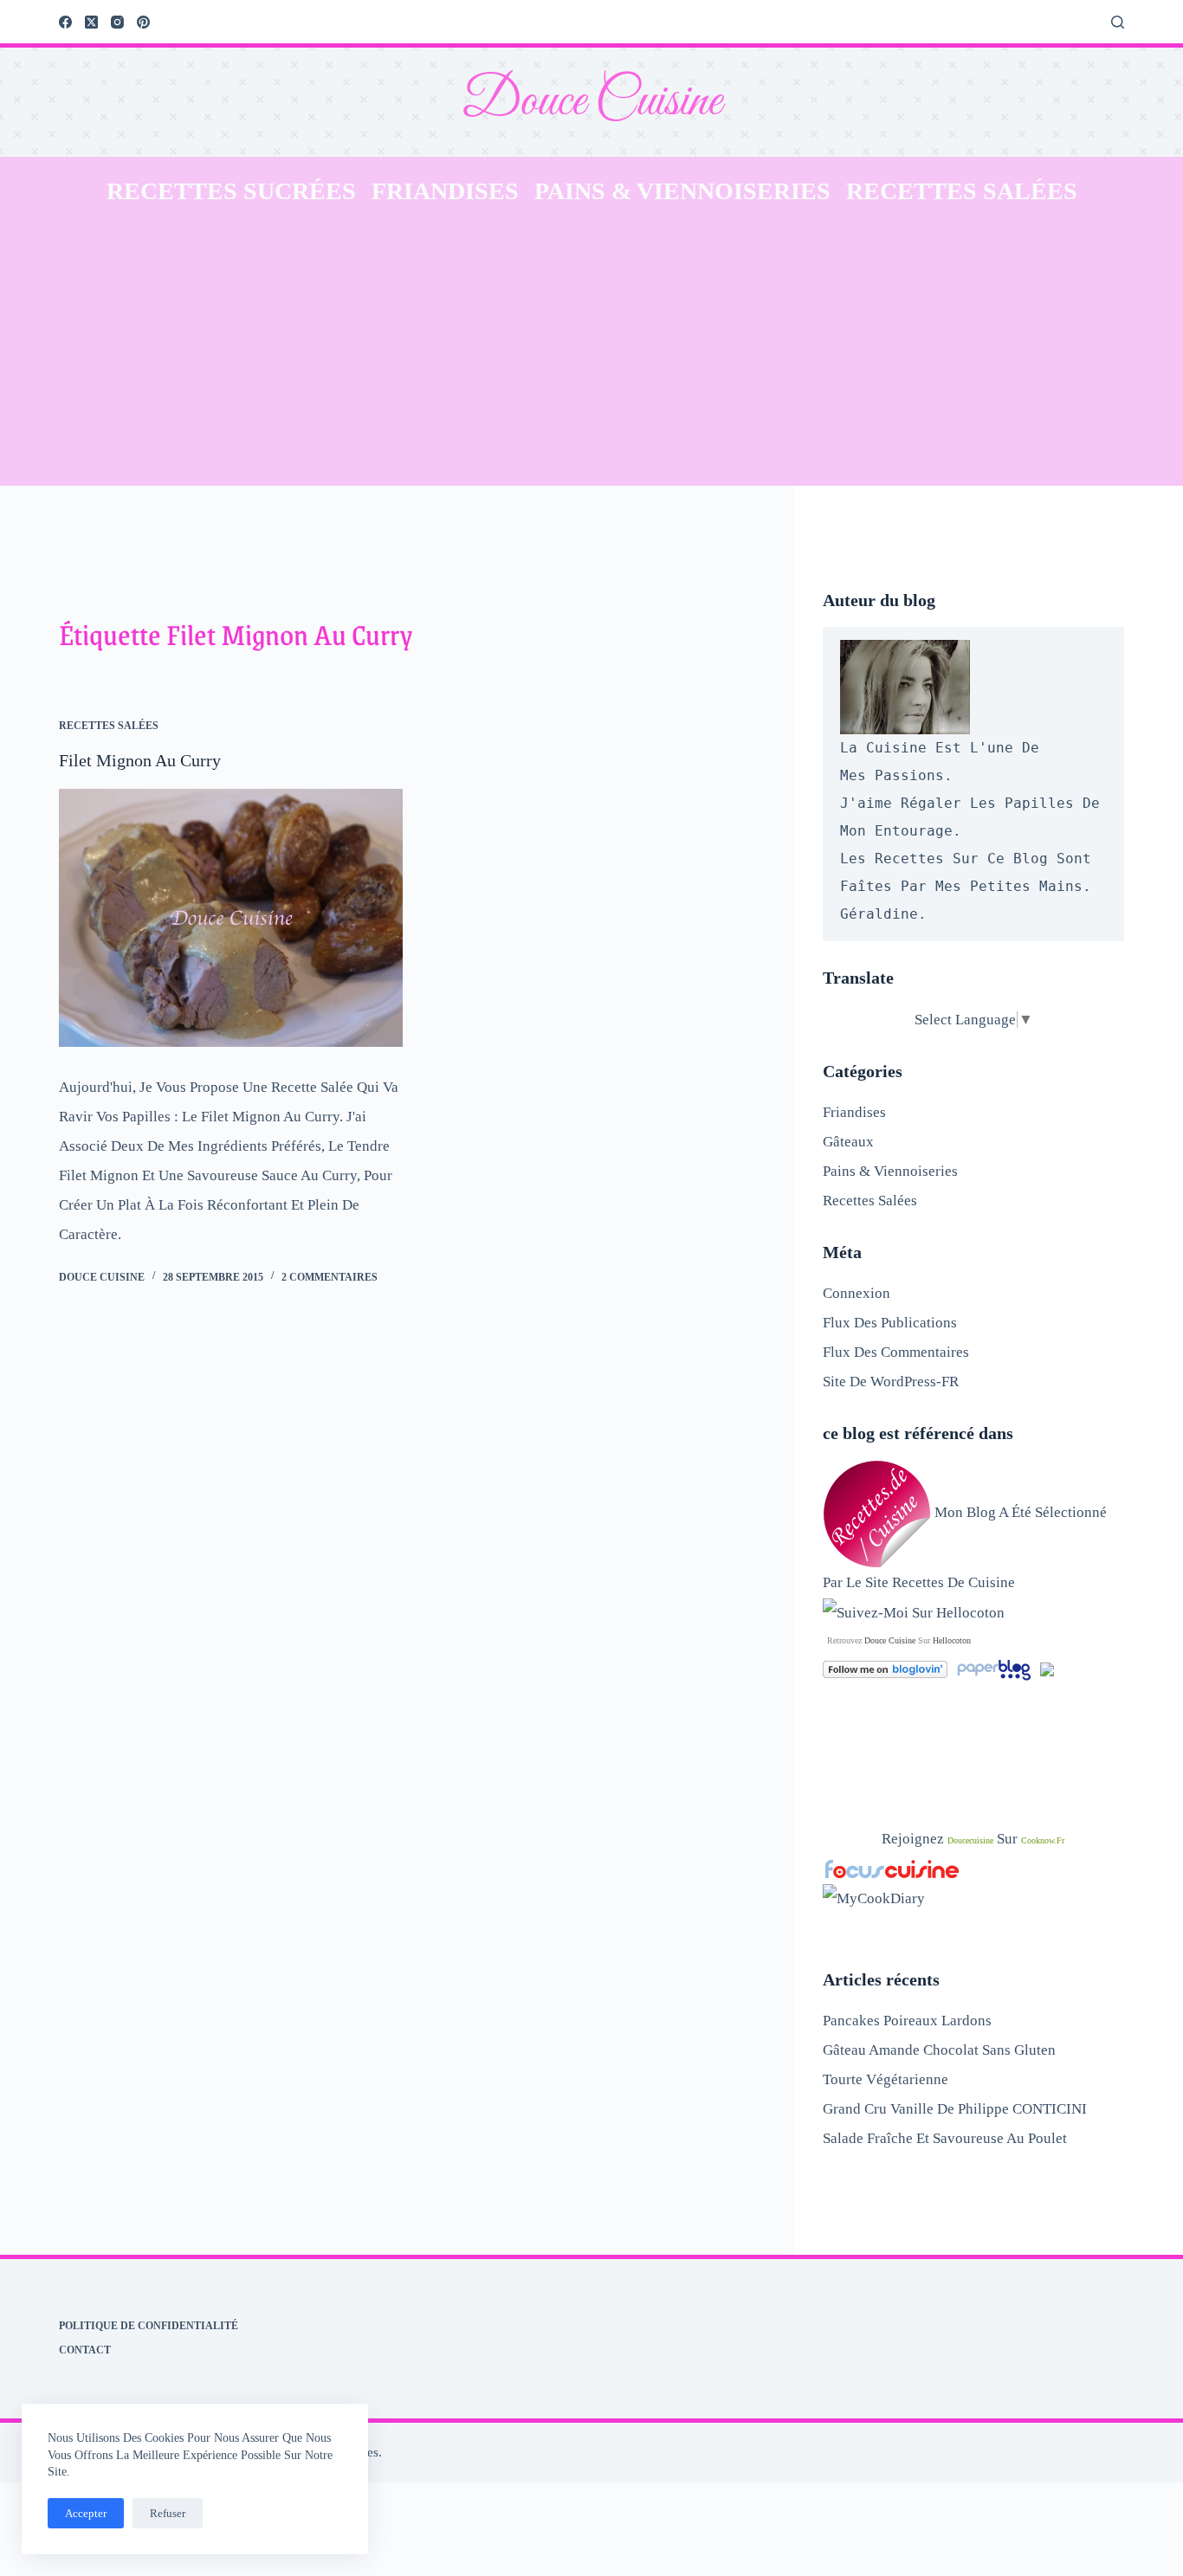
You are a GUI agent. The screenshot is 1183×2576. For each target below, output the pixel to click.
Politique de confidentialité (149, 2326)
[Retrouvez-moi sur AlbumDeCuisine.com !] (1047, 1668)
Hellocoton (952, 1640)
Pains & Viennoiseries (682, 191)
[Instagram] (117, 22)
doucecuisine (970, 1840)
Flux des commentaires (896, 1352)
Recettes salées (962, 191)
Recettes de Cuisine (954, 1582)
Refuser (168, 2513)
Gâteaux (848, 1142)
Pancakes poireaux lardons (907, 2021)
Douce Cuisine (591, 102)
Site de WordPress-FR (891, 1382)
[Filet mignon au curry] (231, 918)
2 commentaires (330, 1277)
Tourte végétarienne (886, 2079)
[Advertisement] (591, 356)
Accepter (86, 2513)
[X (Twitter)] (91, 22)
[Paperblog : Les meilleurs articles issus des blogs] (996, 1668)
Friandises (445, 191)
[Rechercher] (1118, 22)
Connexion (857, 1293)
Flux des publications (890, 1323)
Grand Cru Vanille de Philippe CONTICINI (955, 2109)
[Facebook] (65, 22)
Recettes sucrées (231, 191)
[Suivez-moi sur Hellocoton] (914, 1612)
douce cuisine (890, 1640)
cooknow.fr (1043, 1840)
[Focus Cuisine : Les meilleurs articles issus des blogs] (892, 1868)
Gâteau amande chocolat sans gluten (939, 2050)
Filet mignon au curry (140, 760)
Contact (85, 2350)
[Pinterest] (143, 22)
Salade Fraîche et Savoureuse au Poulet (945, 2138)
